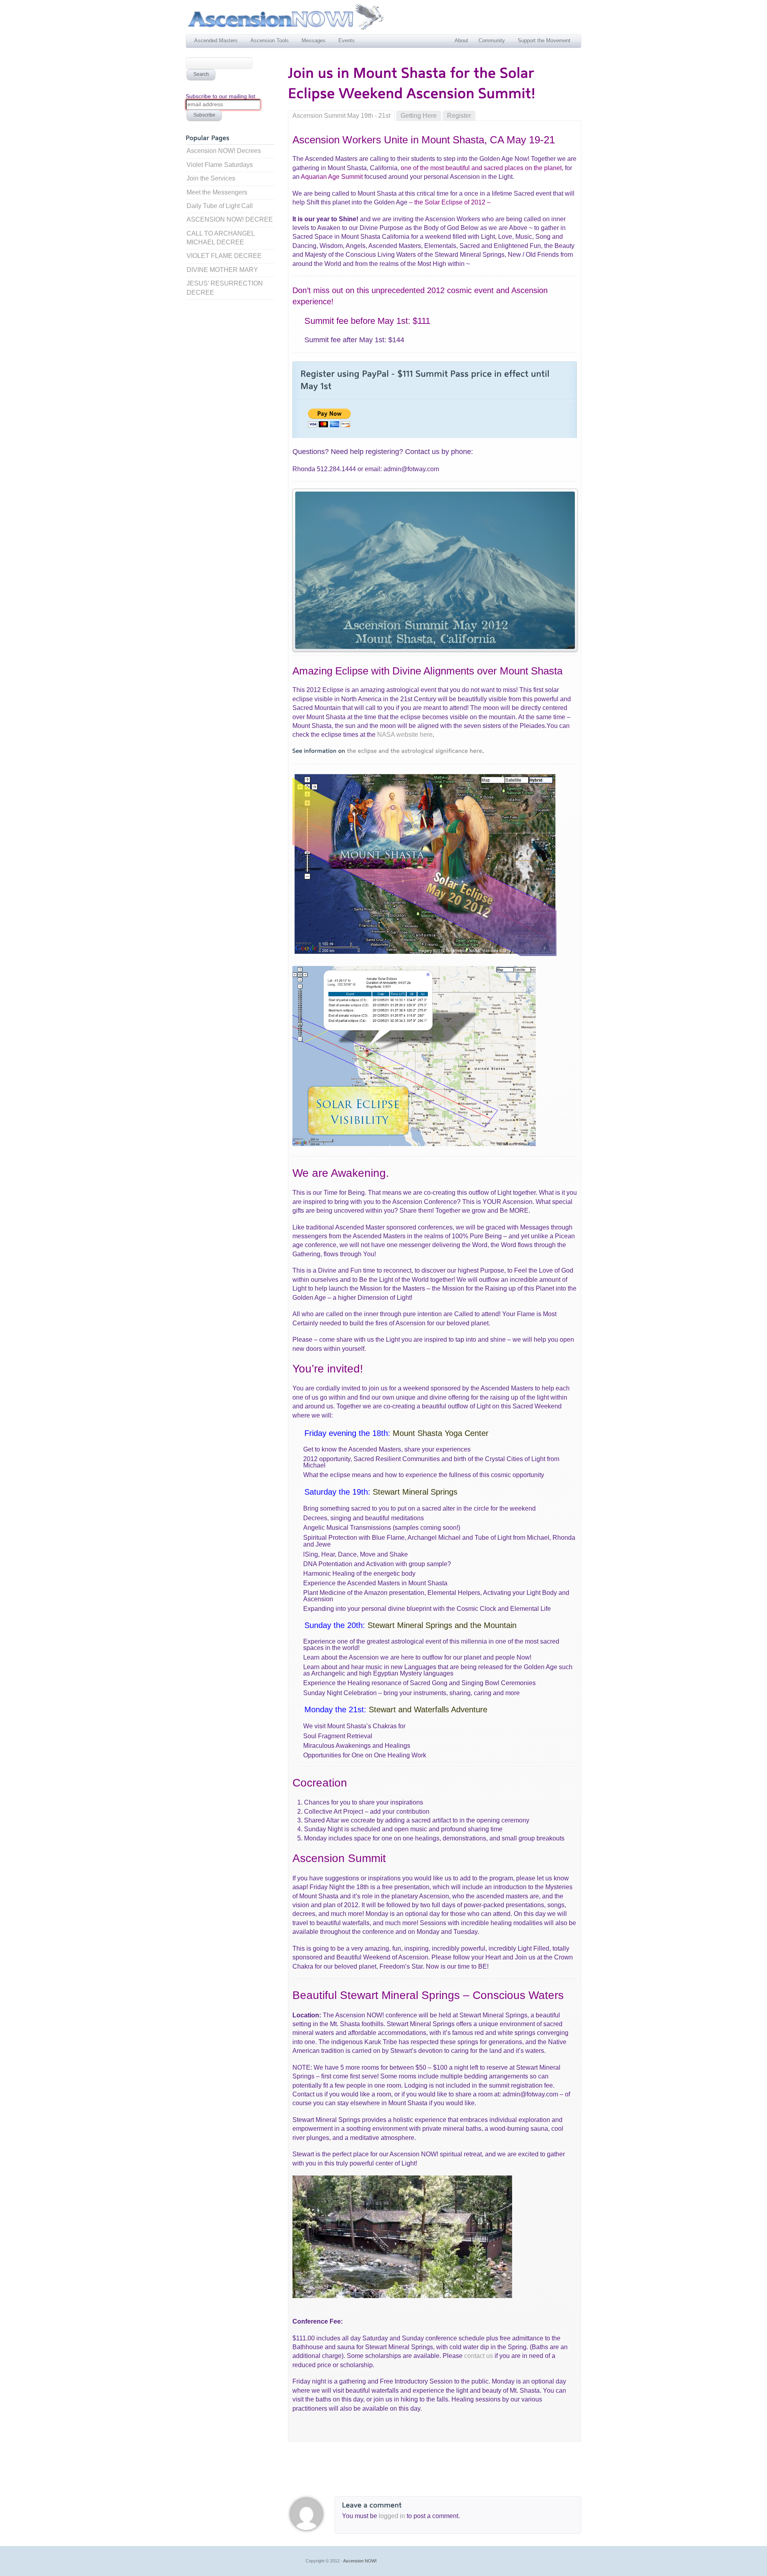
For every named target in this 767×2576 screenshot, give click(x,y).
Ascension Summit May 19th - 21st (341, 116)
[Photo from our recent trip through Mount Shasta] (435, 570)
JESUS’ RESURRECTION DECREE (225, 288)
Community (492, 41)
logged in (393, 2516)
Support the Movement (544, 41)
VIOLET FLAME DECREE (224, 256)
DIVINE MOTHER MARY (222, 270)
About (461, 41)
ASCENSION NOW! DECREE (230, 219)
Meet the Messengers (217, 192)
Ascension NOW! (360, 2561)
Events (347, 41)
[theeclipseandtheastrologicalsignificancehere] (414, 751)
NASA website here (405, 735)
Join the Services (211, 178)
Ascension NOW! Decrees (224, 151)
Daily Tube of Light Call (220, 206)
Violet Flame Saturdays (220, 165)
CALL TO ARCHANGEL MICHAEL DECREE (221, 238)
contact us (479, 2356)
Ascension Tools (270, 41)
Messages (314, 41)
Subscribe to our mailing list (221, 96)
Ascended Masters (216, 41)
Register (459, 116)
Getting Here (419, 116)
